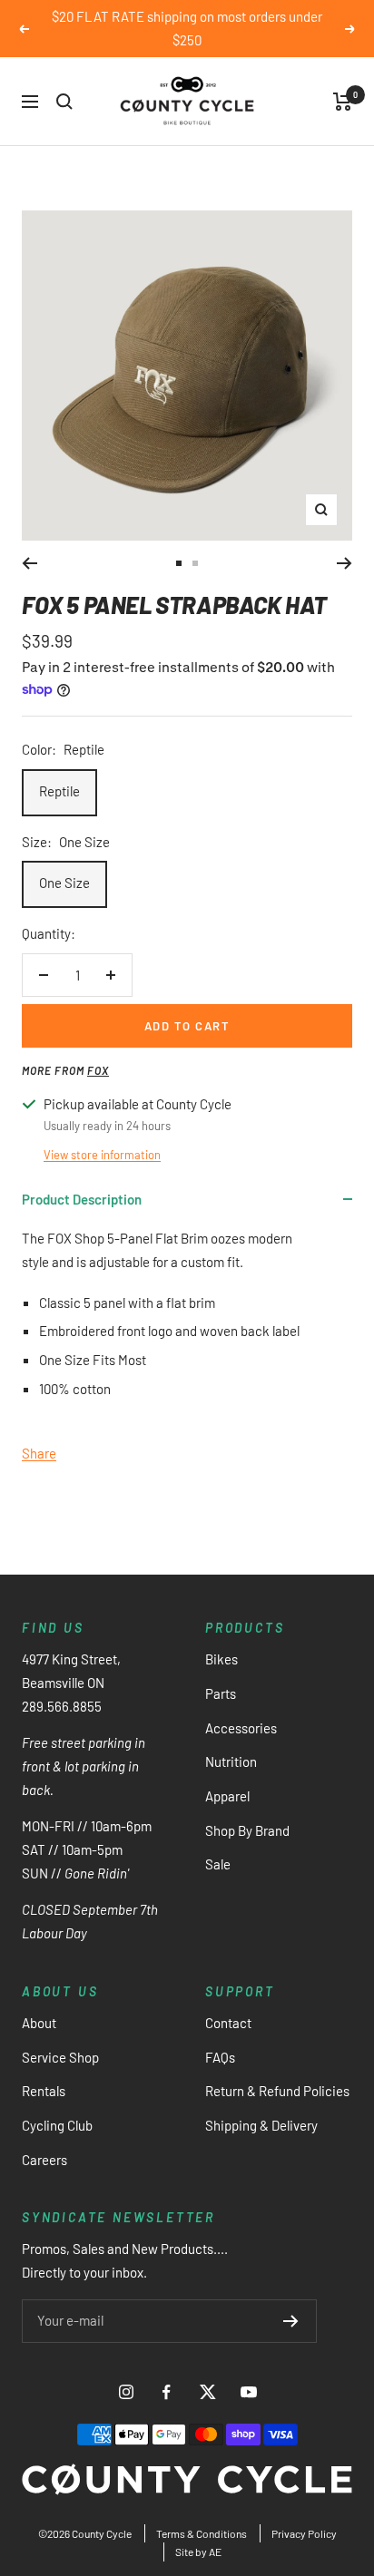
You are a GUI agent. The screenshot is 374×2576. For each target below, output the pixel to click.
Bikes (221, 1659)
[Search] (64, 102)
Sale (218, 1864)
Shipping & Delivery (261, 2125)
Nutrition (231, 1761)
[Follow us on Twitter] (207, 2392)
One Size (64, 883)
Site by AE (198, 2552)
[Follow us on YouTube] (248, 2392)
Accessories (241, 1728)
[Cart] (343, 102)
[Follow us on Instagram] (126, 2392)
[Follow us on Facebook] (167, 2392)
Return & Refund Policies (277, 2091)
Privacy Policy (304, 2533)
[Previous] (30, 563)
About (39, 2023)
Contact (228, 2023)
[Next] (344, 563)
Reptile (59, 791)
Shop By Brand (247, 1830)
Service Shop (60, 2057)
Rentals (44, 2091)
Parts (221, 1693)
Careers (44, 2160)
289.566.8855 (62, 1706)
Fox (98, 1070)
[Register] (291, 2321)
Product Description (82, 1199)
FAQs (220, 2057)
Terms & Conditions (202, 2533)
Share (39, 1453)
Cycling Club (57, 2125)
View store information (102, 1155)
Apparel (227, 1796)
